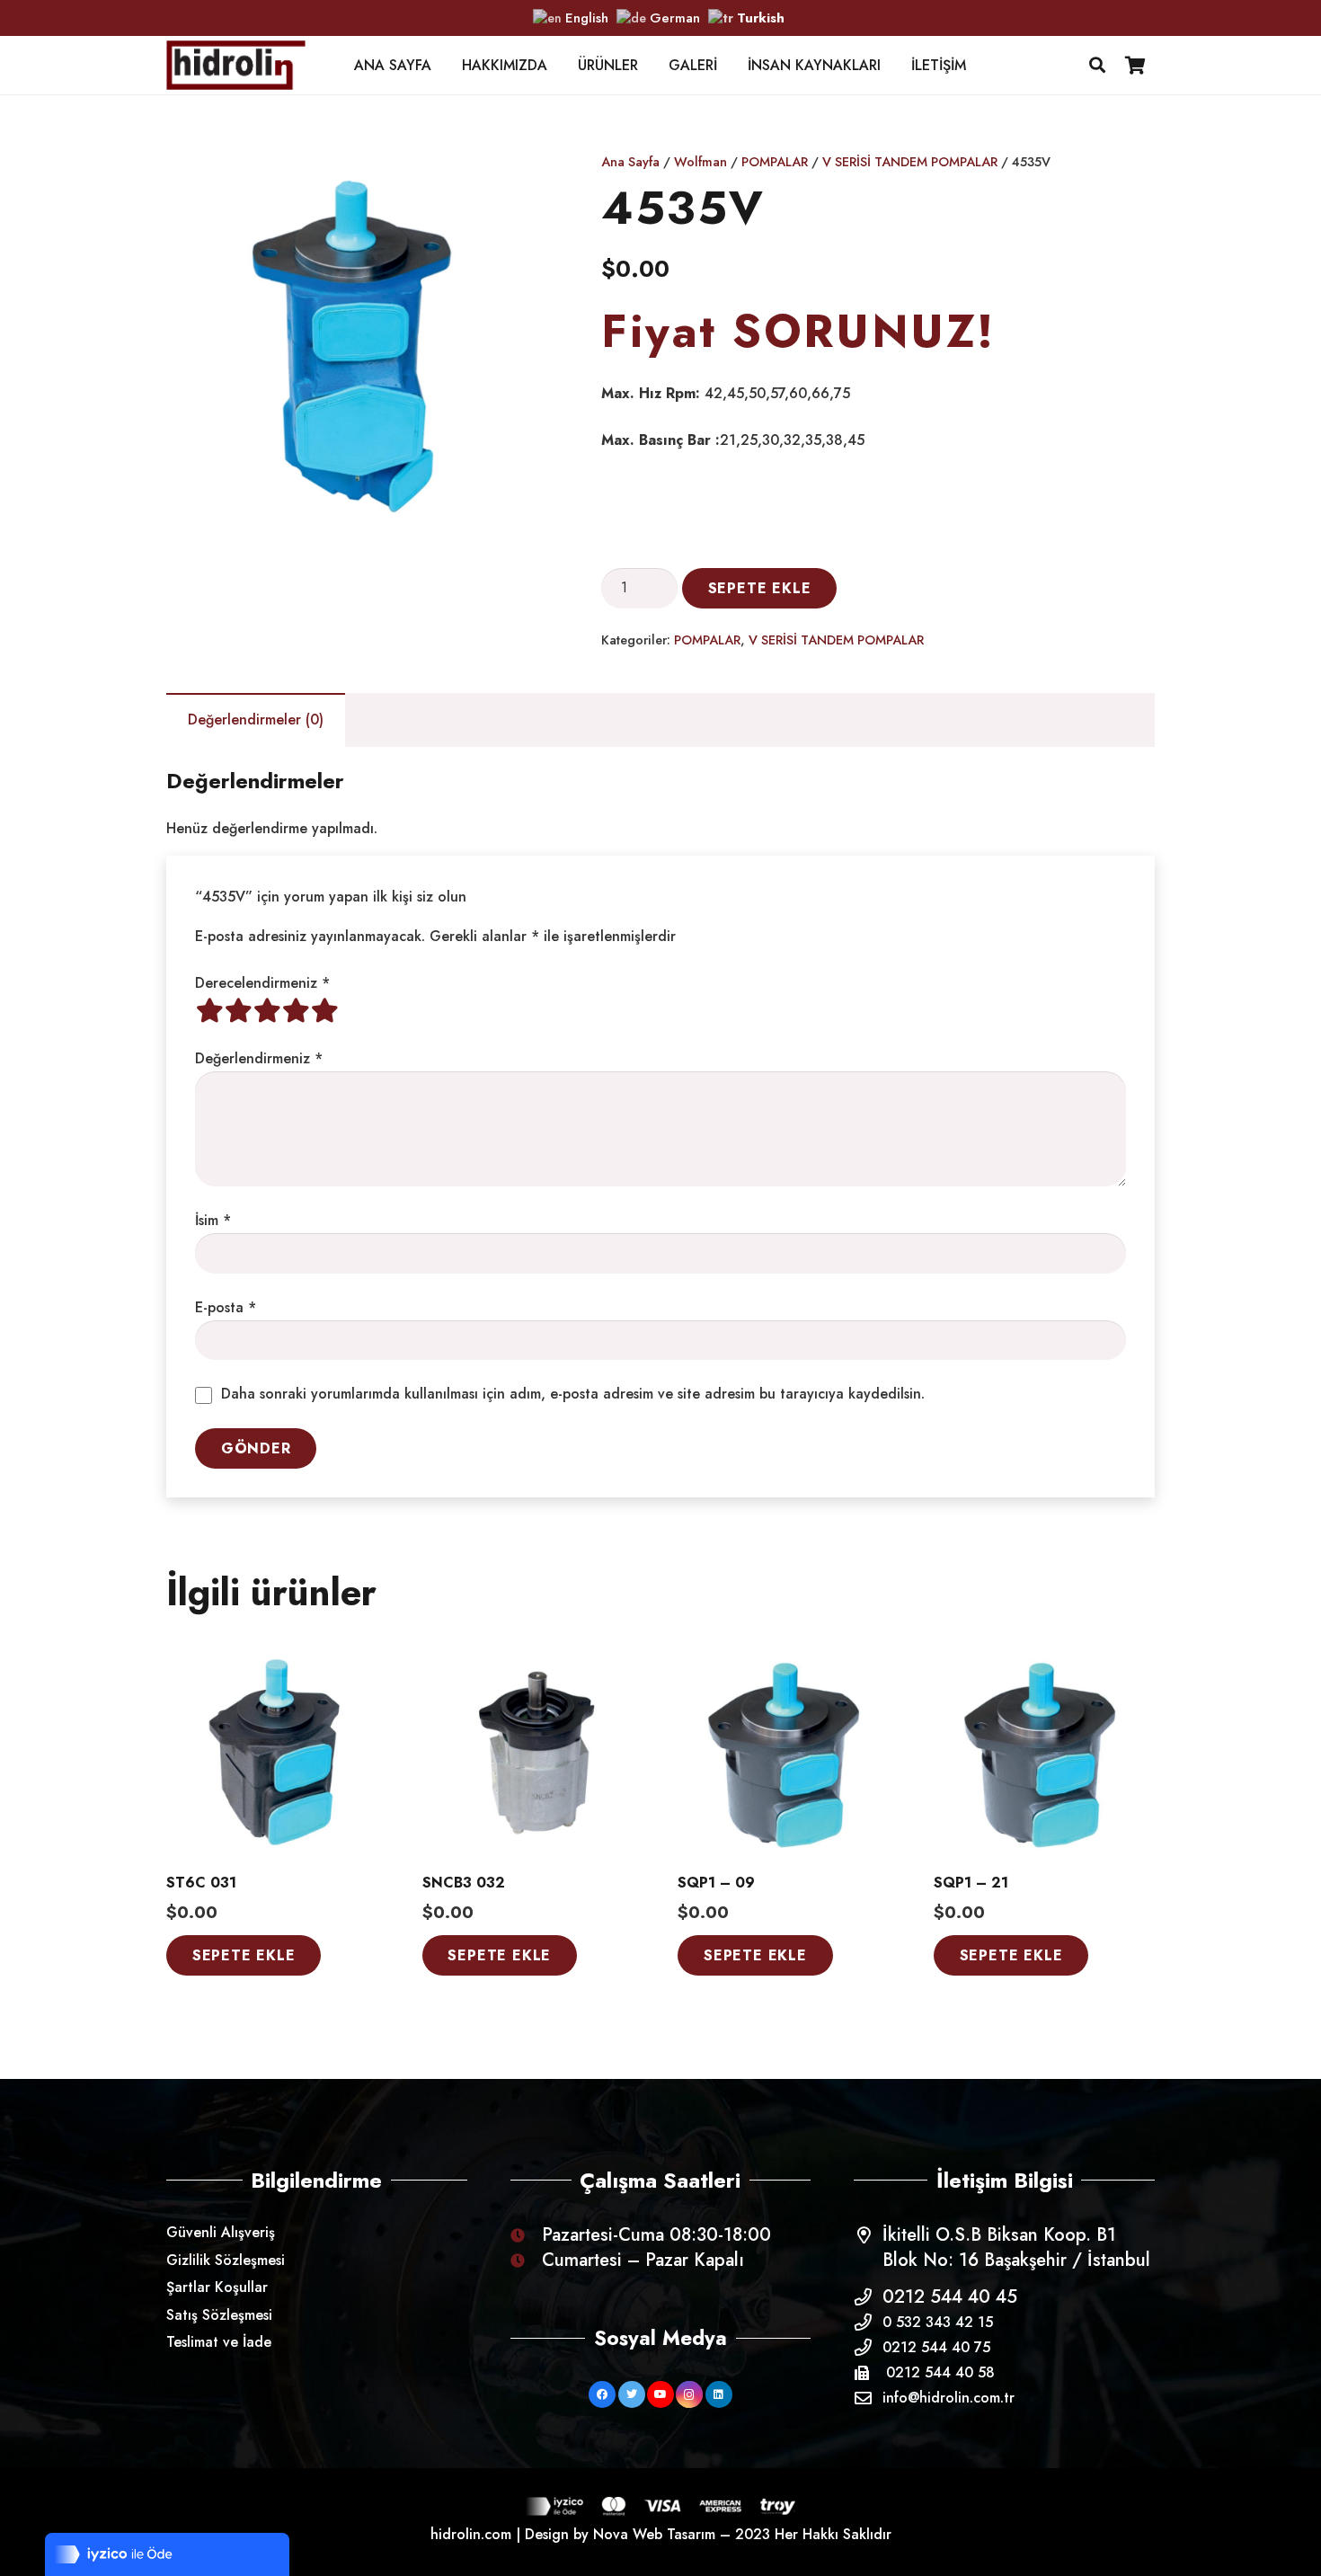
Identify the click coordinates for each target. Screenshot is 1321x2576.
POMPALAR (775, 162)
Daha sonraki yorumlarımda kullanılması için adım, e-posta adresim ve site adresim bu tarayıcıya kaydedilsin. (573, 1394)
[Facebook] (602, 2394)
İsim (213, 1220)
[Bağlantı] (236, 65)
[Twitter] (632, 2394)
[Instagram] (689, 2394)
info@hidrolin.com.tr (949, 2398)
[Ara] (1097, 65)
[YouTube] (660, 2394)
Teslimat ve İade (219, 2342)
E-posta (226, 1307)
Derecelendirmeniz (262, 983)
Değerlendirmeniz (259, 1058)
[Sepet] (1135, 65)
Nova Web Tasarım (654, 2534)
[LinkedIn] (719, 2394)
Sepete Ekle (760, 588)
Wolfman (700, 162)
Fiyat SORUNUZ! (798, 331)
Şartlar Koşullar (217, 2287)
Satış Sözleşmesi (219, 2315)
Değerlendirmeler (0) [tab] (256, 720)
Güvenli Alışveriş (221, 2232)
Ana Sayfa (630, 162)
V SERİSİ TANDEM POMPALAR (910, 162)
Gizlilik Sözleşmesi (226, 2260)
